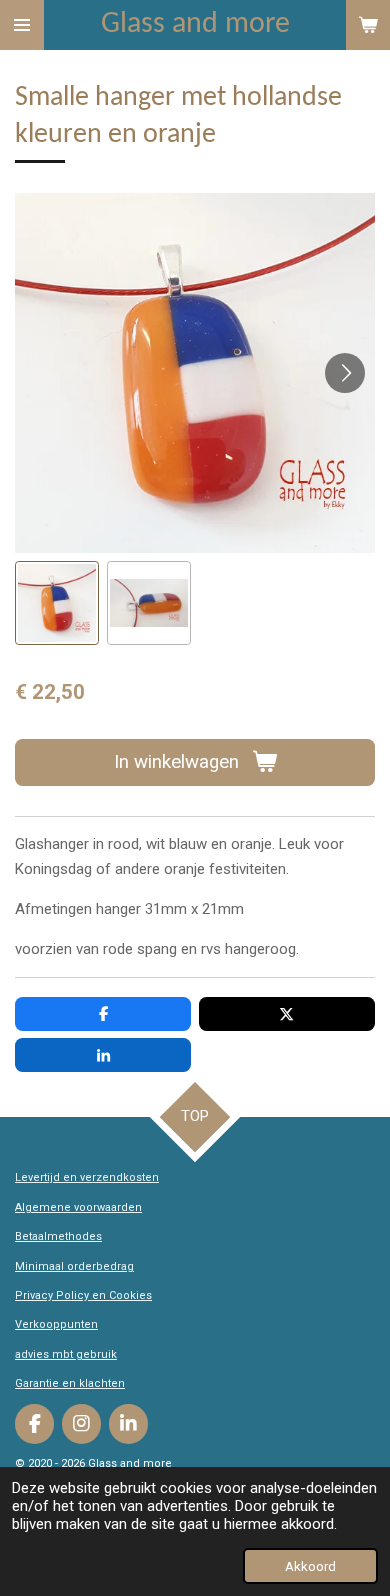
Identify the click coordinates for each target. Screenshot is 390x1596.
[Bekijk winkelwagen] (368, 25)
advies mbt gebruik (66, 1354)
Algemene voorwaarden (78, 1207)
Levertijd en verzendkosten (87, 1177)
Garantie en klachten (70, 1383)
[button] (57, 603)
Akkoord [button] (310, 1566)
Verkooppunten (56, 1324)
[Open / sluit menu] (22, 25)
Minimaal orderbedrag (74, 1266)
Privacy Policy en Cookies (83, 1295)
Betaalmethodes (58, 1236)
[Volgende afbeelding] (345, 373)
